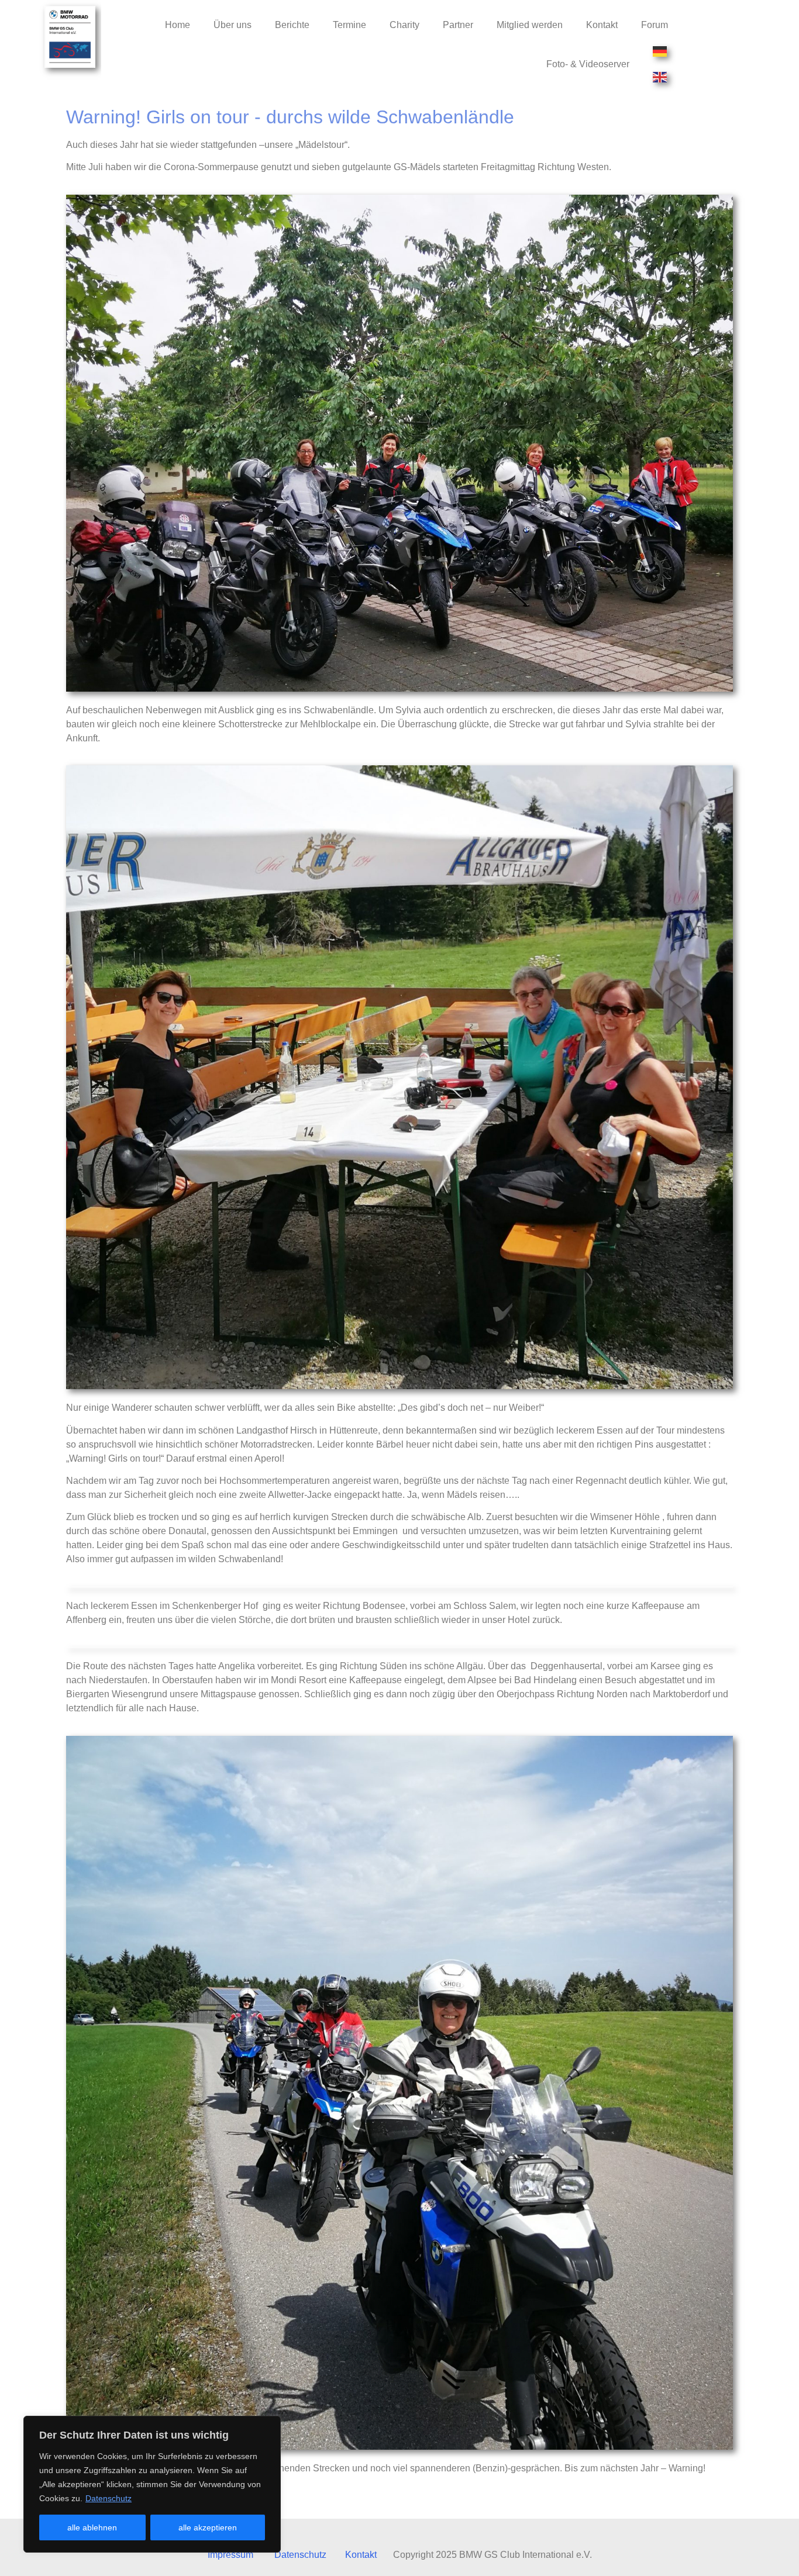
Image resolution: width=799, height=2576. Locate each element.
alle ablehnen (92, 2527)
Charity (404, 25)
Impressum (230, 2555)
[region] (152, 2484)
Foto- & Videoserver (588, 64)
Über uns (233, 25)
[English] (660, 77)
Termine (349, 25)
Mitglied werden (530, 25)
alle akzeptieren (208, 2527)
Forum (655, 25)
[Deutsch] (660, 51)
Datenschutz (109, 2498)
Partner (458, 25)
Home (178, 25)
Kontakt (602, 25)
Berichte (292, 25)
